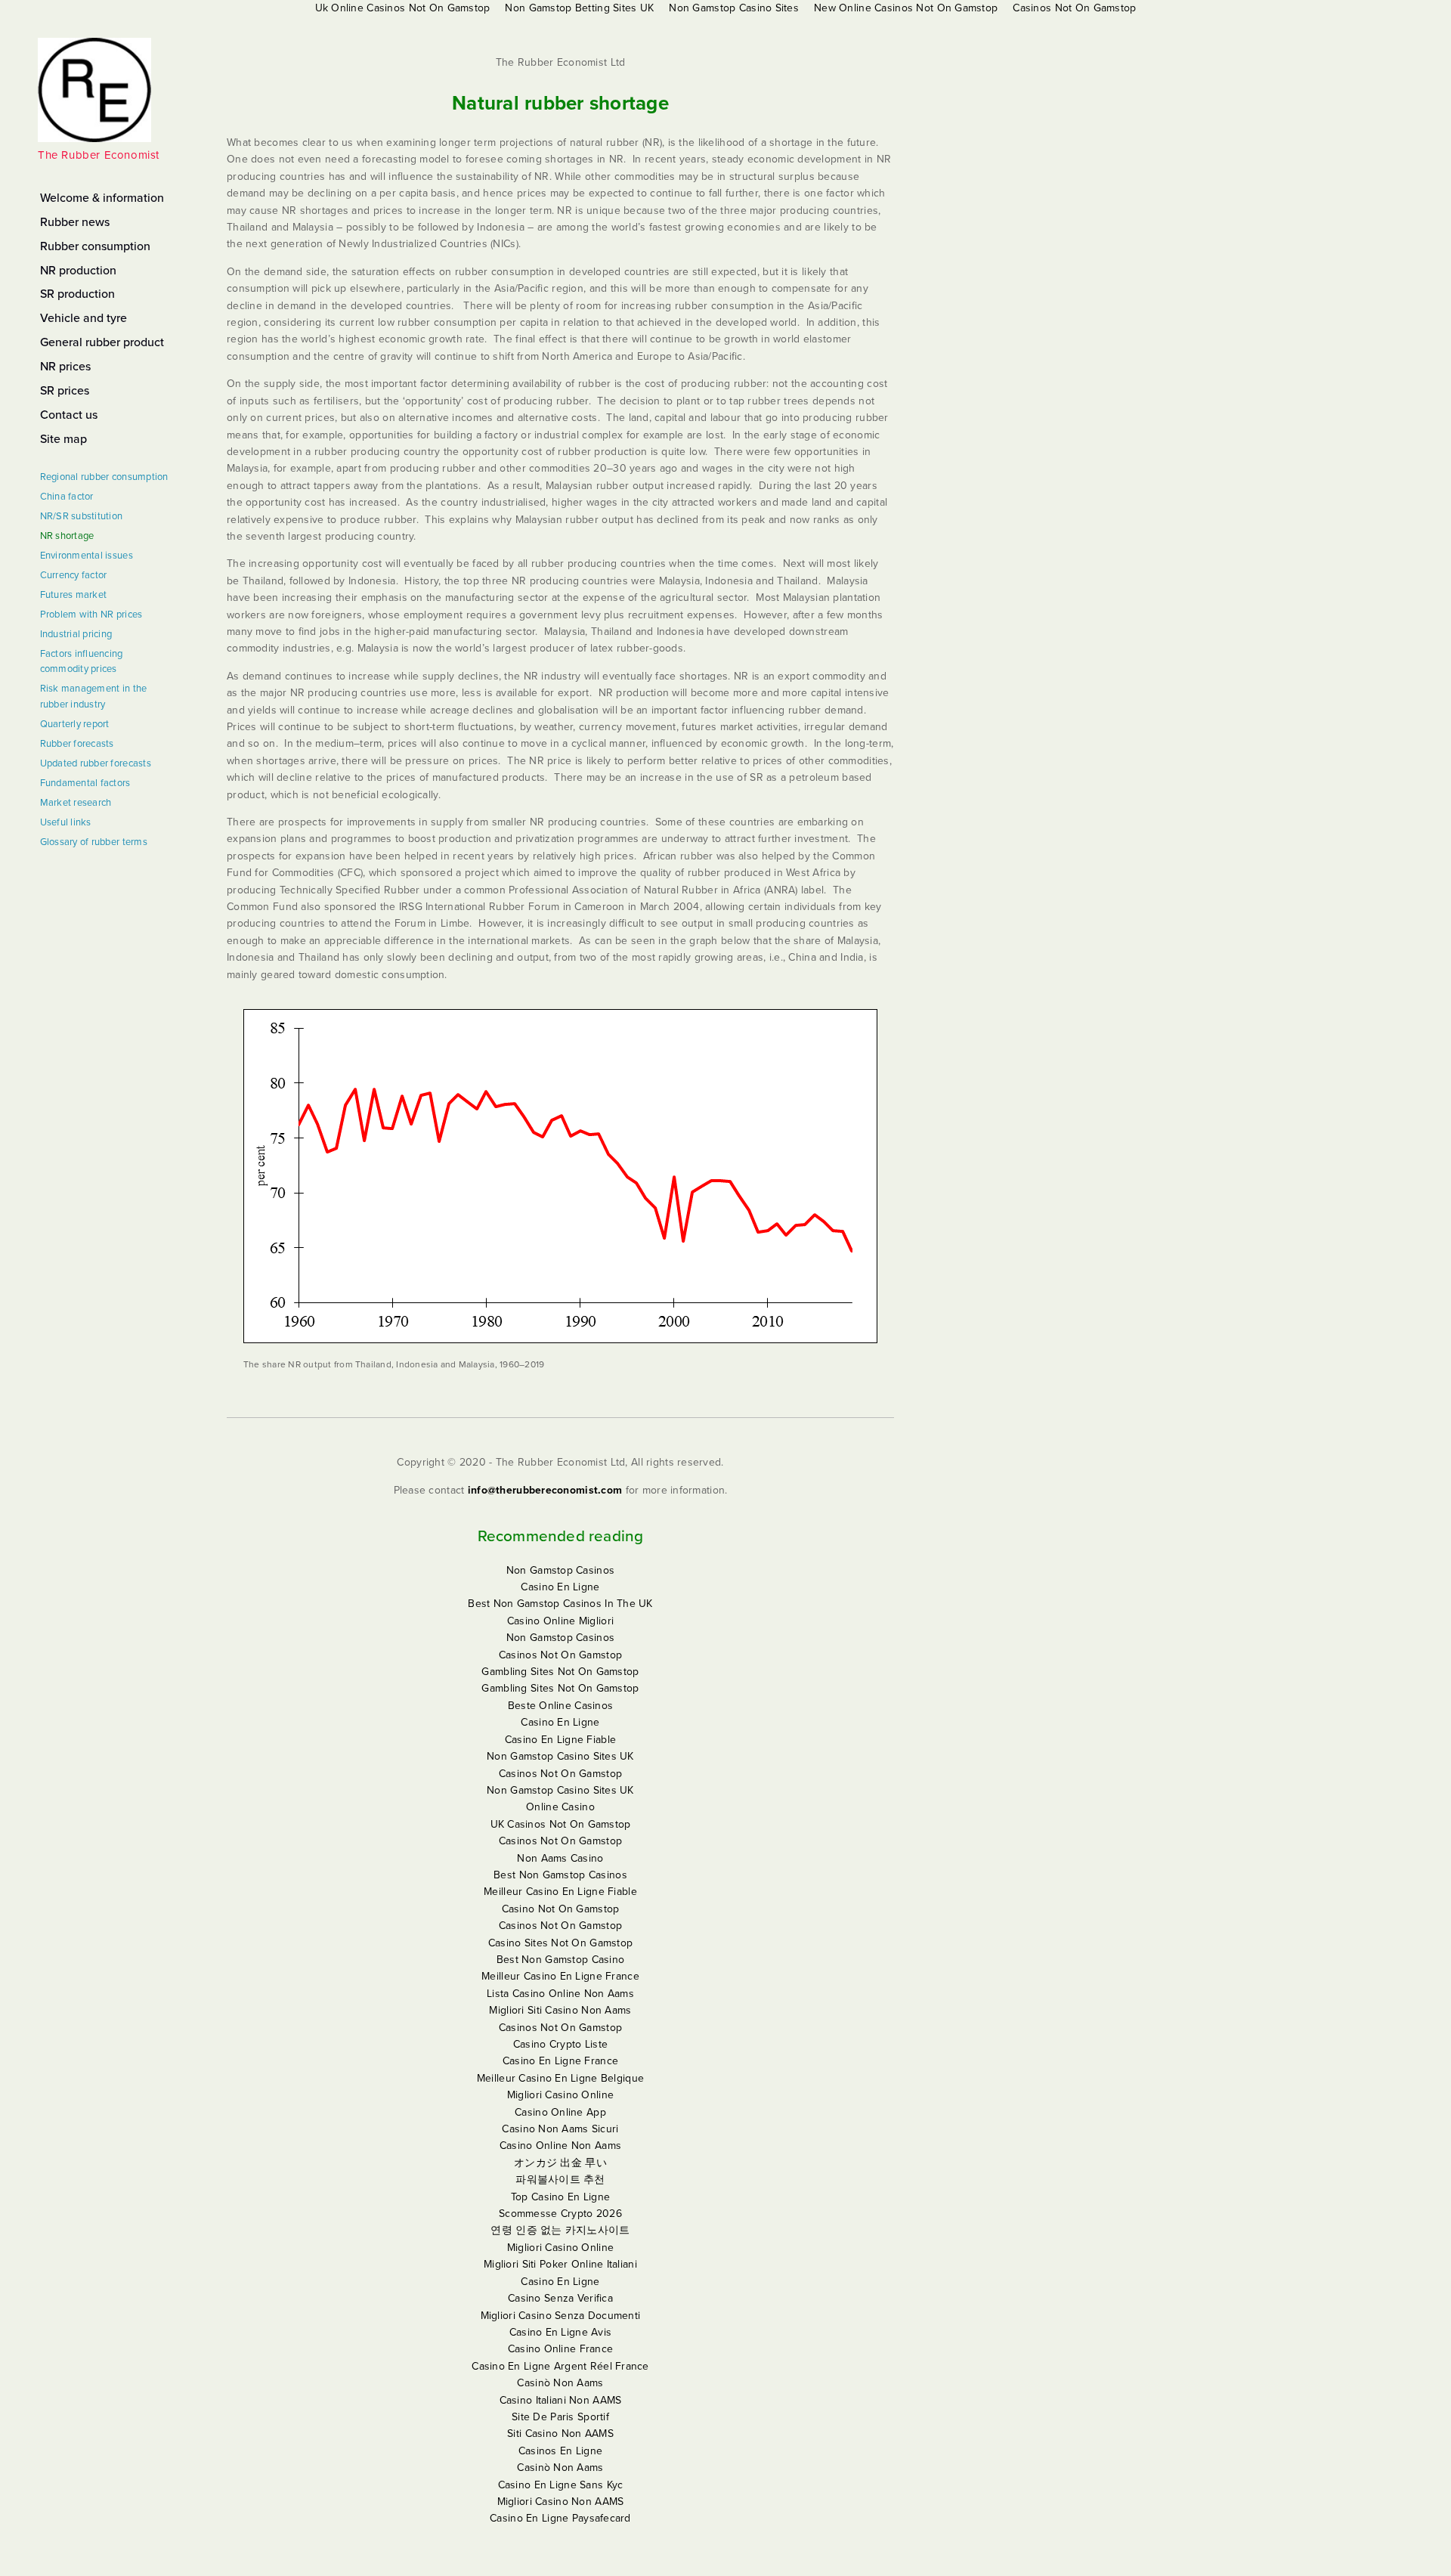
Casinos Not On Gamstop (560, 1655)
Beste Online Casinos (561, 1706)
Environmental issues (87, 556)
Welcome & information (102, 198)
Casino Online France (561, 2349)
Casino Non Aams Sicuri (560, 2129)
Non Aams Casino (560, 1858)
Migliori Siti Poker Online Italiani (560, 2264)
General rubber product (102, 342)
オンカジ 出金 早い (560, 2163)
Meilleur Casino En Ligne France (560, 1976)
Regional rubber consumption (104, 477)
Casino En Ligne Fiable (560, 1740)
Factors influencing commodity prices (82, 662)
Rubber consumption (95, 246)
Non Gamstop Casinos (560, 1570)
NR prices (65, 367)
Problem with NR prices (91, 615)
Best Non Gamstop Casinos (560, 1875)
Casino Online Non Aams (560, 2146)
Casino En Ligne (560, 1587)
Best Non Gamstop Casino (560, 1960)
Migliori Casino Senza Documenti (561, 2316)
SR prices (65, 391)
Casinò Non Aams (560, 2383)
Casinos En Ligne (560, 2451)
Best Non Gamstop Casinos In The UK (560, 1604)
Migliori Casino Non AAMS (561, 2502)
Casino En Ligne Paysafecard (560, 2518)
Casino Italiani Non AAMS (561, 2400)
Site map (63, 439)
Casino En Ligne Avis (561, 2332)
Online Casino (560, 1807)
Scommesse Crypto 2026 (560, 2214)
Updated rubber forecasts (96, 763)
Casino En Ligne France (560, 2061)
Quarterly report (75, 724)
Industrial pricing (76, 634)
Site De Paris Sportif (560, 2417)
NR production (78, 271)
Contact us (69, 415)
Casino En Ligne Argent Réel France (560, 2366)
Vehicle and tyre (84, 318)
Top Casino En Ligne (560, 2197)
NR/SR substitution (82, 516)
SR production (77, 294)
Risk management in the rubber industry (94, 697)
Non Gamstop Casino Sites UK (560, 1756)
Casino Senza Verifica (560, 2298)
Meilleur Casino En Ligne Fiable (560, 1892)
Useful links (66, 822)
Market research (76, 803)
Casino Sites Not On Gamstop (561, 1943)
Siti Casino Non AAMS (560, 2434)
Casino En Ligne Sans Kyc (561, 2485)
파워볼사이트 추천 (560, 2180)
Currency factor (74, 575)
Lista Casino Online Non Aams (560, 1994)
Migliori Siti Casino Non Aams (560, 2010)
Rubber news (75, 222)
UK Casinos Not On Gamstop (561, 1824)
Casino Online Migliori (560, 1621)
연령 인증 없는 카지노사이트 (560, 2230)
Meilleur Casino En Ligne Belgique (560, 2078)
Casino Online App (560, 2112)
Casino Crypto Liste (560, 2044)
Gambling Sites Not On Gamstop (560, 1672)
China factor (67, 497)
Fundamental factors (85, 783)
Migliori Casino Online (560, 2095)
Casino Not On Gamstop (561, 1909)
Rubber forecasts (77, 744)
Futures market (74, 595)
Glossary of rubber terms (94, 842)
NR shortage (67, 536)
